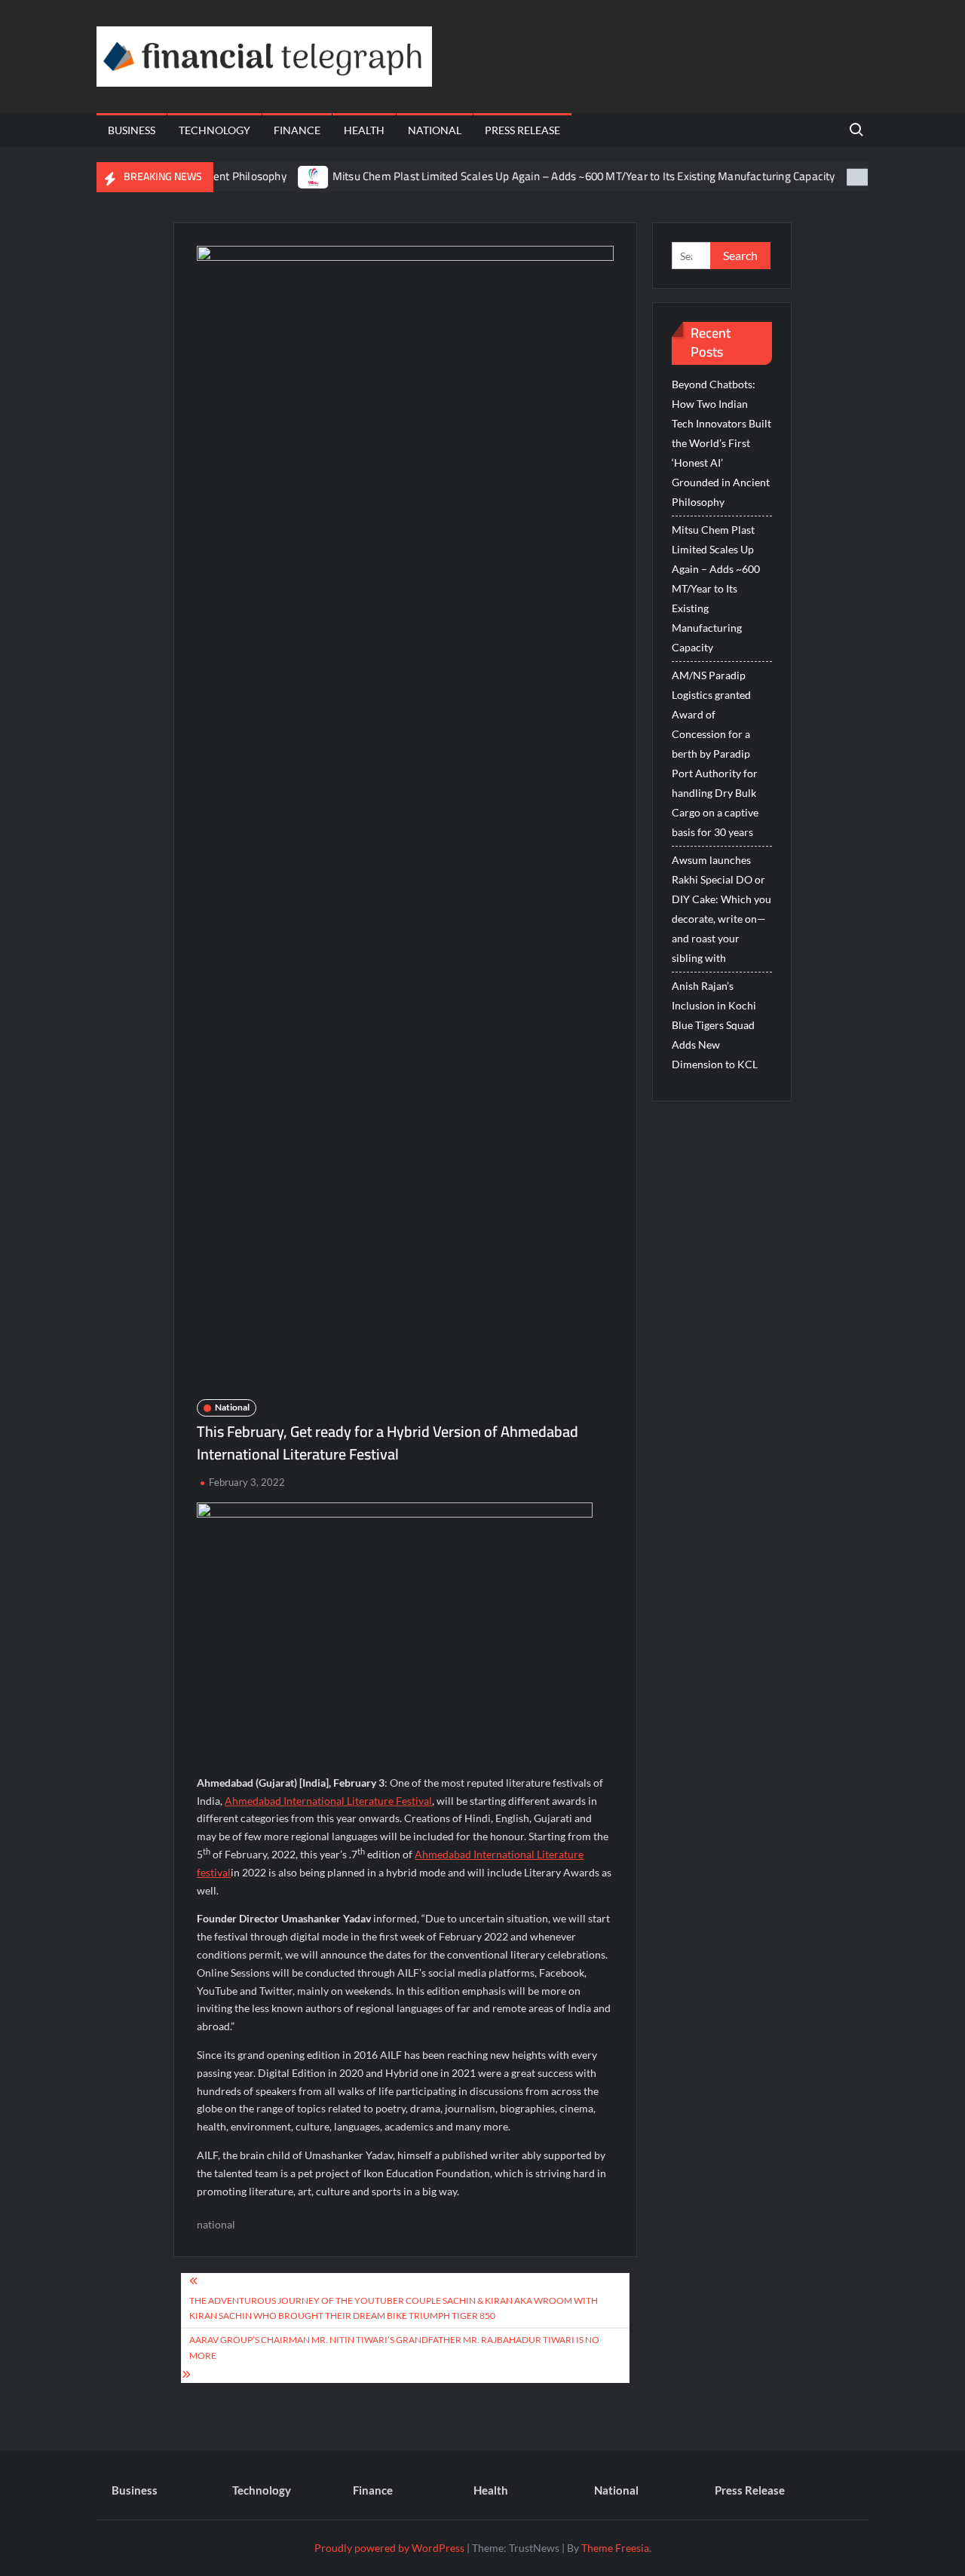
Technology (214, 130)
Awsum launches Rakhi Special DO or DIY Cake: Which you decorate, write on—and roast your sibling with (721, 909)
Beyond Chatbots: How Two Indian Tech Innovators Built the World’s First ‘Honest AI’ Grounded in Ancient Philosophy (721, 443)
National (435, 130)
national (216, 2224)
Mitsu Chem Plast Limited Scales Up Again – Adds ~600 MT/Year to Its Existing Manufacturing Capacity (545, 176)
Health (364, 130)
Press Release (522, 130)
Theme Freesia (615, 2548)
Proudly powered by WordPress (389, 2548)
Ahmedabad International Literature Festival (328, 1801)
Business (132, 130)
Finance (297, 130)
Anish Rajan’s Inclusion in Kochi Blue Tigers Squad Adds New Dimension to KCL (715, 1025)
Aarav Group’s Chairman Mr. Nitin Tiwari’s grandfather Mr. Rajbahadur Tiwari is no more (394, 2347)
